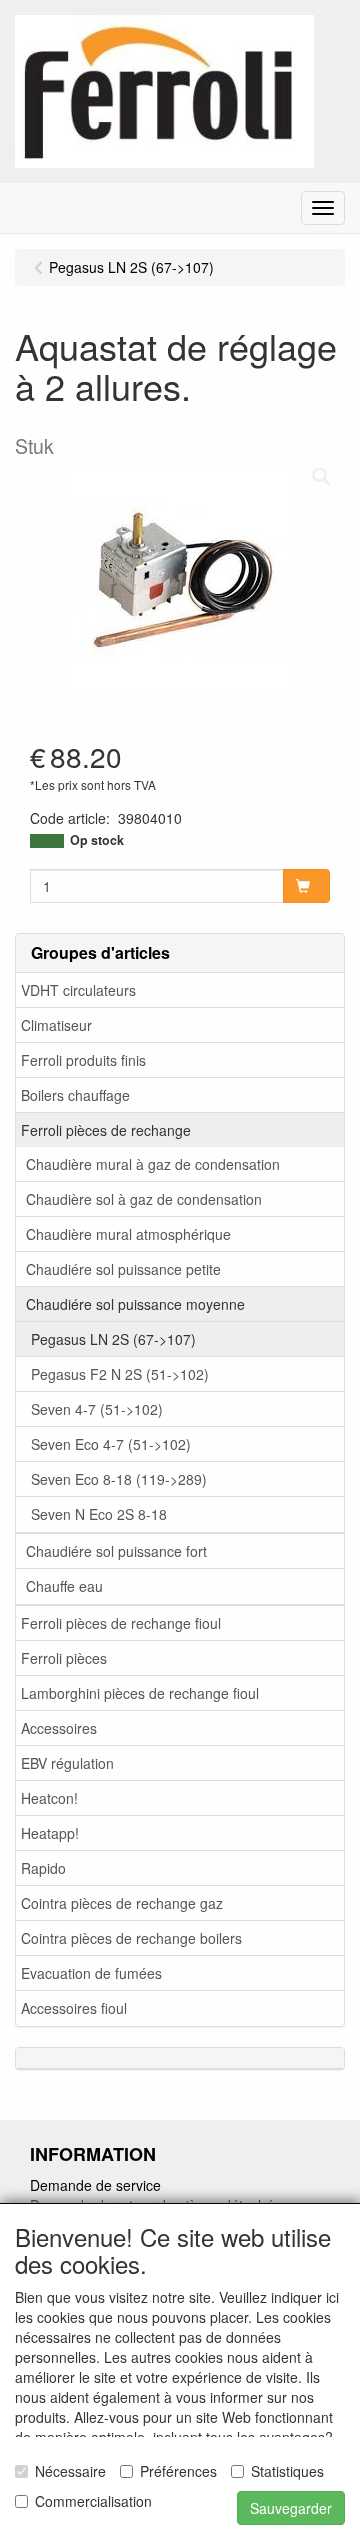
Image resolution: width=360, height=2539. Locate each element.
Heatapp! (50, 1833)
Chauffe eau (64, 1586)
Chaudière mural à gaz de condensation (153, 1164)
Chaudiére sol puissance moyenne (135, 1304)
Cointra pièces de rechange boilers (131, 1938)
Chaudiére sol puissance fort (116, 1551)
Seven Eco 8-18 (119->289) (119, 1479)
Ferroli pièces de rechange (106, 1130)
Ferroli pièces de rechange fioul (121, 1623)
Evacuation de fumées (91, 1973)
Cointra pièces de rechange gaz (122, 1903)
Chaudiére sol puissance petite (123, 1269)
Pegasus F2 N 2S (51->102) (120, 1374)
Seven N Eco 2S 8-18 (99, 1514)
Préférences (178, 2471)
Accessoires (59, 1728)
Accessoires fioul (74, 2008)
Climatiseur (56, 1025)
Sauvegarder (291, 2508)
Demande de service (95, 2185)
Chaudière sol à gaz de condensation (144, 1199)
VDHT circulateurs (78, 990)
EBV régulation (67, 1763)
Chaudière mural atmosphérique (128, 1234)
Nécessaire (70, 2471)
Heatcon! (49, 1798)
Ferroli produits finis (83, 1060)
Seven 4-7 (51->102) (97, 1409)
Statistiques (287, 2471)
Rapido (43, 1868)
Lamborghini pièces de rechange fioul (140, 1693)
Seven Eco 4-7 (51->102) (111, 1444)
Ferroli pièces (64, 1658)
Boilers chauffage (75, 1095)
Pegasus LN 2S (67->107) (113, 1339)
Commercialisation (93, 2501)
